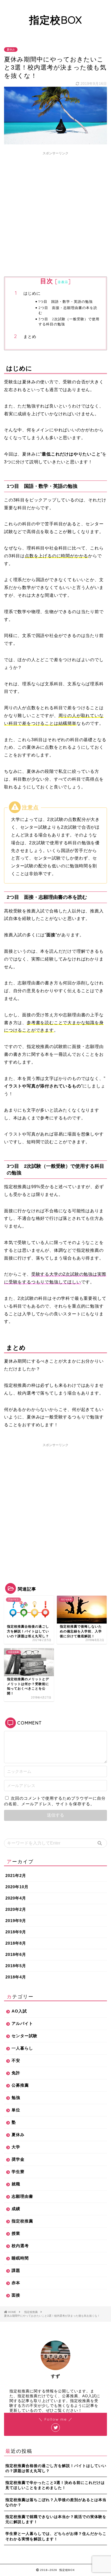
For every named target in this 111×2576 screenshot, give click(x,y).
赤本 (16, 2283)
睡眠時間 (20, 2258)
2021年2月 (16, 1875)
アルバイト (22, 2023)
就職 (16, 2184)
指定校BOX (55, 20)
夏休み (11, 50)
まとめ (30, 336)
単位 (16, 2110)
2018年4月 (16, 1977)
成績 (16, 2209)
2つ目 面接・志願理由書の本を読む (68, 310)
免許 (16, 2073)
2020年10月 (17, 1887)
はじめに (32, 293)
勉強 (16, 2097)
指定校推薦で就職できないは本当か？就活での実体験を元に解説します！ (56, 2519)
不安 (16, 2060)
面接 (16, 2295)
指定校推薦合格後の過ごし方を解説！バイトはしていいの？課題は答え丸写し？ (56, 2468)
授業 (16, 2233)
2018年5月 (16, 1966)
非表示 (63, 282)
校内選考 (20, 2246)
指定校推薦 (22, 2221)
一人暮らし (22, 2048)
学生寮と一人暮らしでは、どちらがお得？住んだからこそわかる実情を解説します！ (56, 2536)
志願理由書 (22, 2196)
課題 (16, 2270)
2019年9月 (16, 1921)
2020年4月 (16, 1898)
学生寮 (18, 2172)
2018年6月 (16, 1954)
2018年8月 (16, 1943)
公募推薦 (20, 2085)
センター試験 (25, 2036)
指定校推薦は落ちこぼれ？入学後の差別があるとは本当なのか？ (56, 2502)
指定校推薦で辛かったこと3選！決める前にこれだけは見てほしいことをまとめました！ (55, 2485)
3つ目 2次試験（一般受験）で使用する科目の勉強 (69, 321)
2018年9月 (16, 1932)
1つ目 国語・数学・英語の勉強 (66, 301)
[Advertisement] (55, 213)
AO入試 (19, 2011)
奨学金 (18, 2159)
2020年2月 (16, 1909)
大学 (16, 2147)
